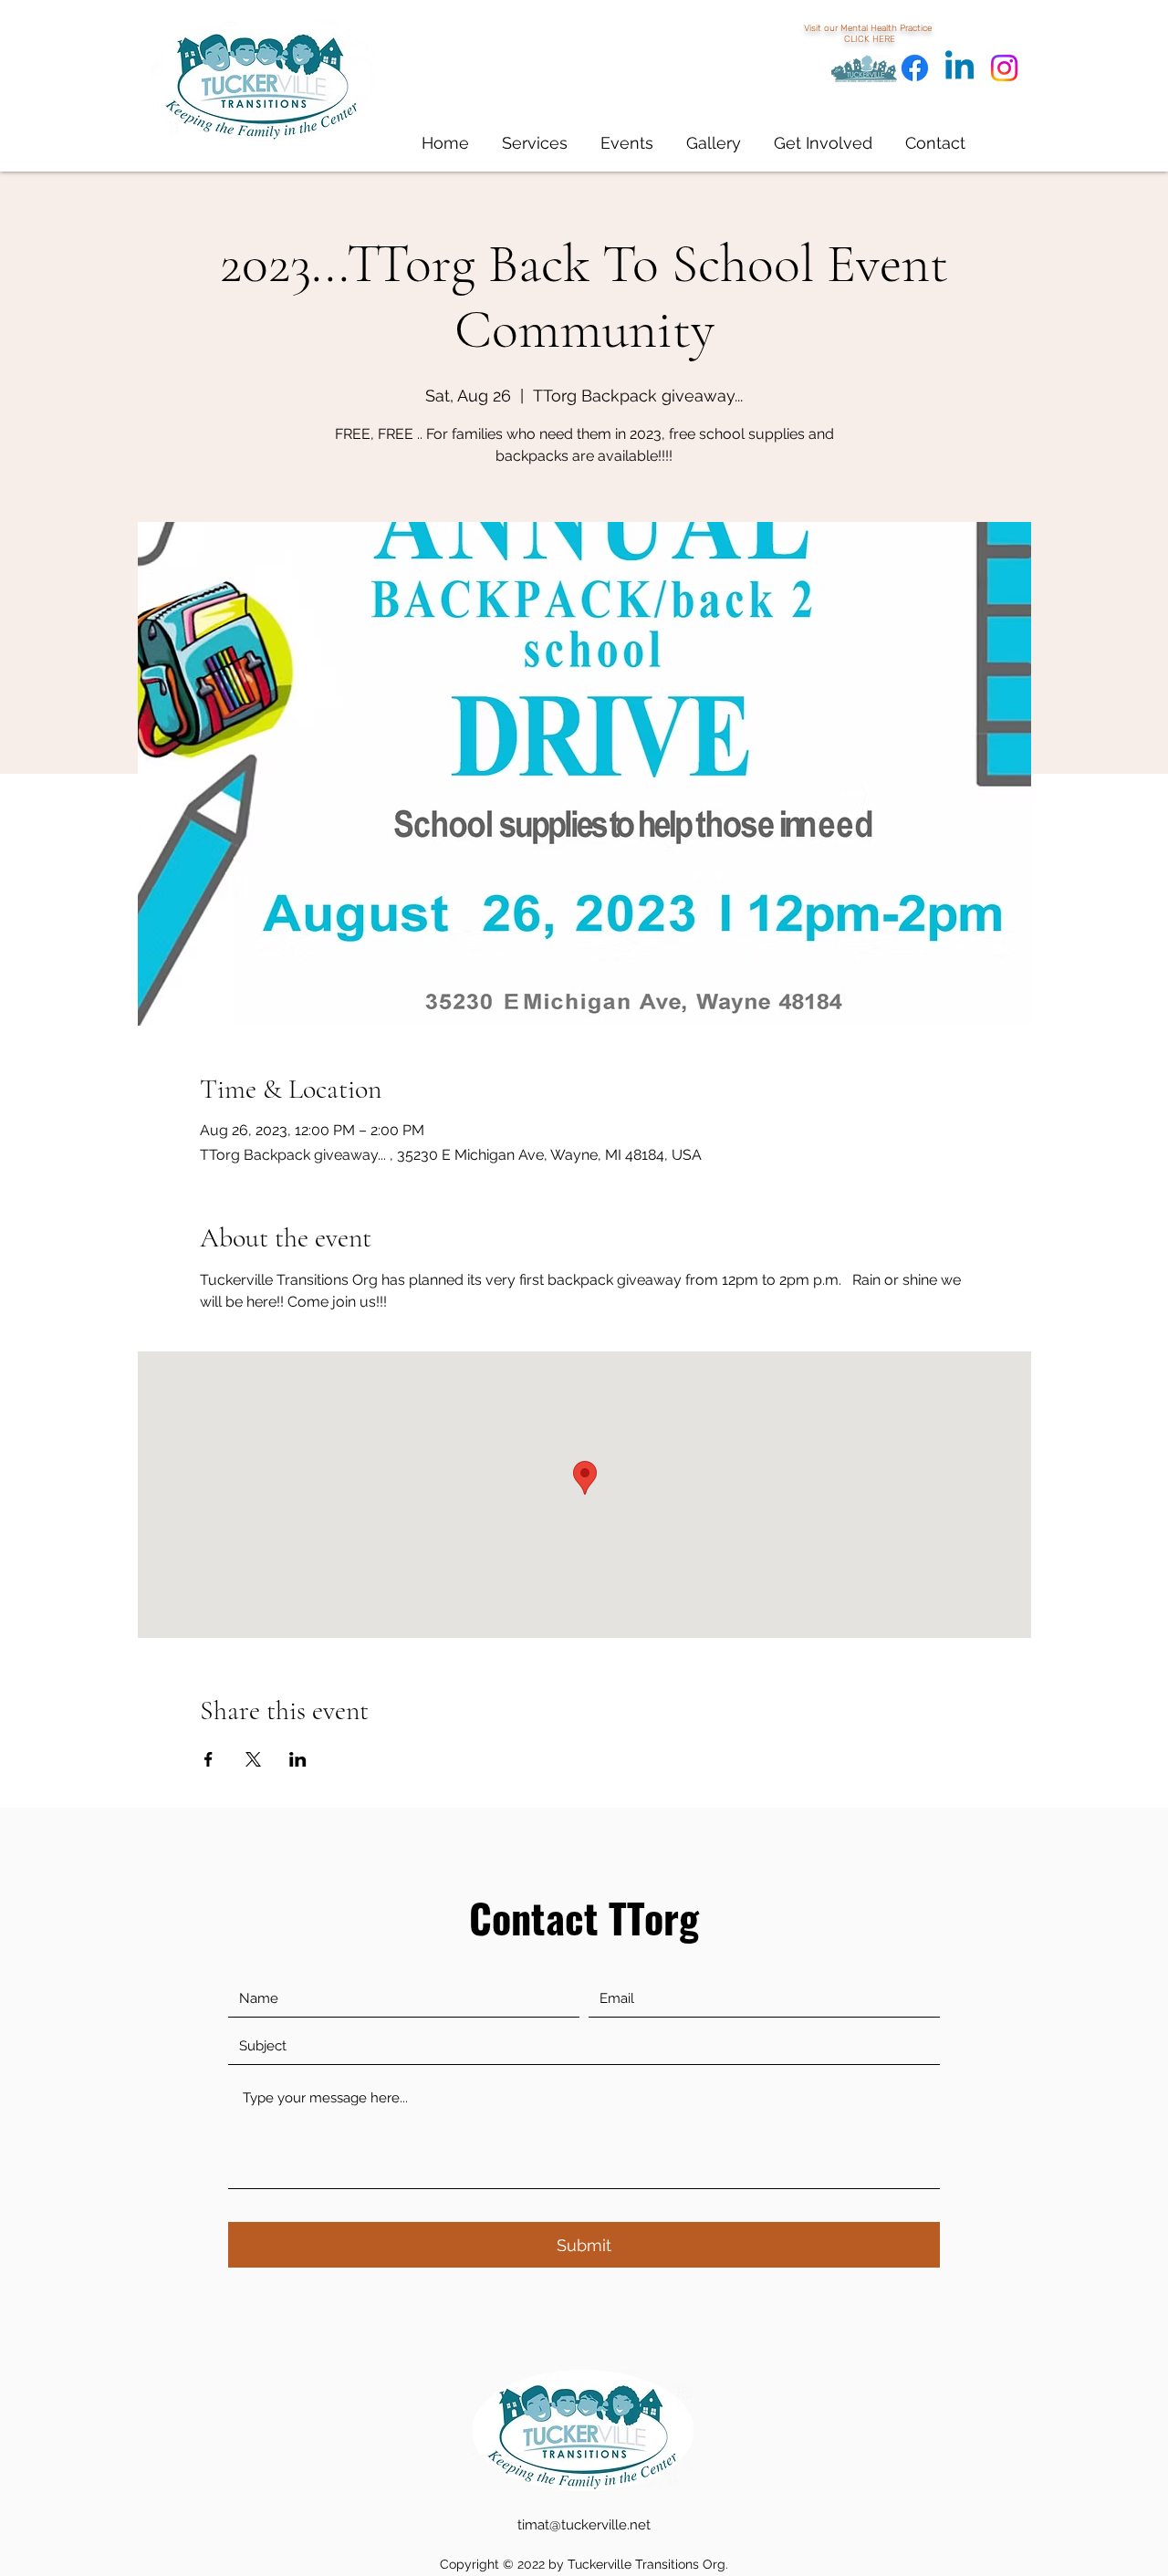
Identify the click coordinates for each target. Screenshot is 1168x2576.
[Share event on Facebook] (209, 1759)
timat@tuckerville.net (584, 2525)
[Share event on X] (253, 1759)
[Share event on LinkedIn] (298, 1759)
